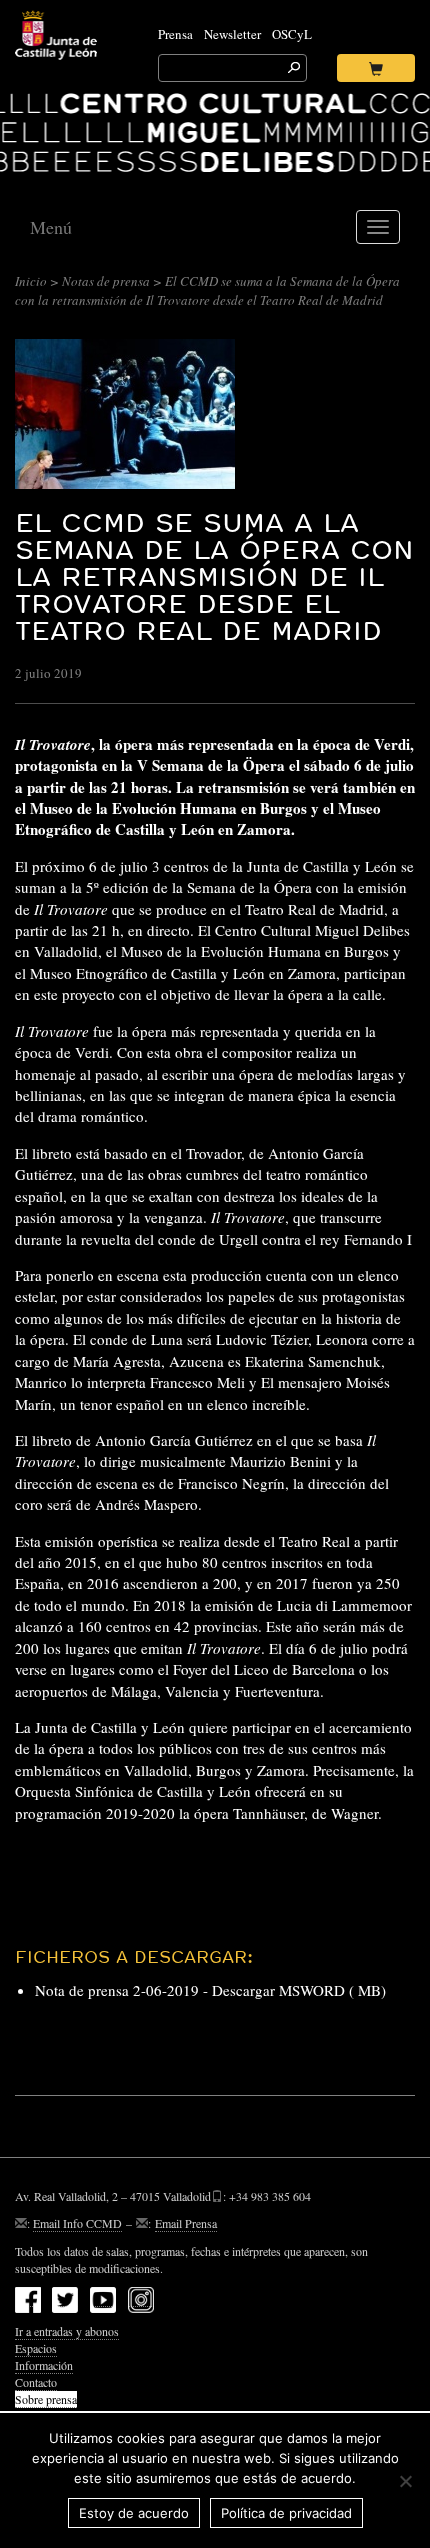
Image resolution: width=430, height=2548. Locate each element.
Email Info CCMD (77, 2223)
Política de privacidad (286, 2513)
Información (44, 2365)
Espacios (36, 2348)
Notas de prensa (106, 281)
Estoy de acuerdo (134, 2513)
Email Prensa (186, 2223)
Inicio (31, 281)
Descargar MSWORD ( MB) (299, 1990)
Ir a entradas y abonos (67, 2331)
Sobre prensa (46, 2399)
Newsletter (232, 34)
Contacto (36, 2382)
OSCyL (292, 34)
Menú (51, 227)
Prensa (175, 34)
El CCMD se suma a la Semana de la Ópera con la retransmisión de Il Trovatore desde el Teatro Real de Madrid (214, 576)
